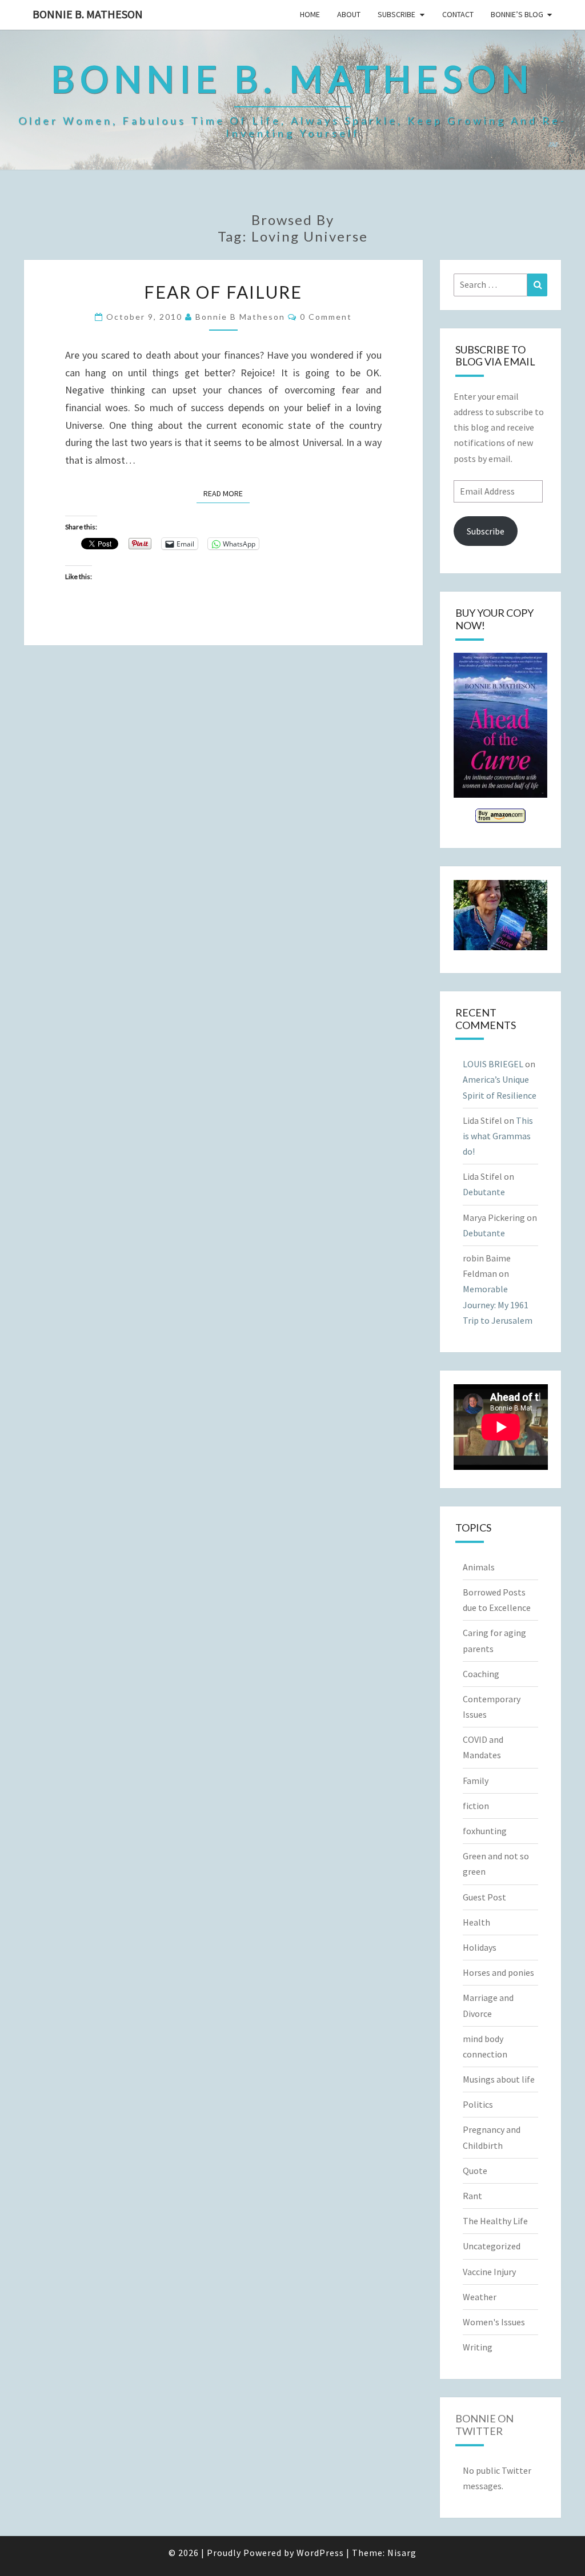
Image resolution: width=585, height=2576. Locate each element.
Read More (227, 493)
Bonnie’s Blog (517, 14)
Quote (475, 2171)
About (349, 14)
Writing (478, 2347)
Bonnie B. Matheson (88, 14)
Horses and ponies (498, 1972)
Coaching (481, 1674)
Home (310, 14)
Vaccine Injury (489, 2272)
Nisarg (402, 2553)
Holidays (480, 1947)
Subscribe (396, 14)
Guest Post (484, 1897)
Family (476, 1781)
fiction (476, 1806)
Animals (479, 1567)
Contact (458, 14)
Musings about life (499, 2079)
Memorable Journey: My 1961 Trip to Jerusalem (498, 1304)
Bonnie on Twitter (484, 2425)
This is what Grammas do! (498, 1136)
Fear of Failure (223, 292)
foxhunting (485, 1831)
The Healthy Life (495, 2221)
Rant (472, 2196)
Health (476, 1922)
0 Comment (326, 317)
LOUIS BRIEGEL (493, 1064)
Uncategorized (492, 2246)
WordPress (320, 2553)
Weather (480, 2297)
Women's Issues (494, 2322)
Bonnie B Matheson (240, 317)
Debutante (484, 1192)
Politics (478, 2104)
